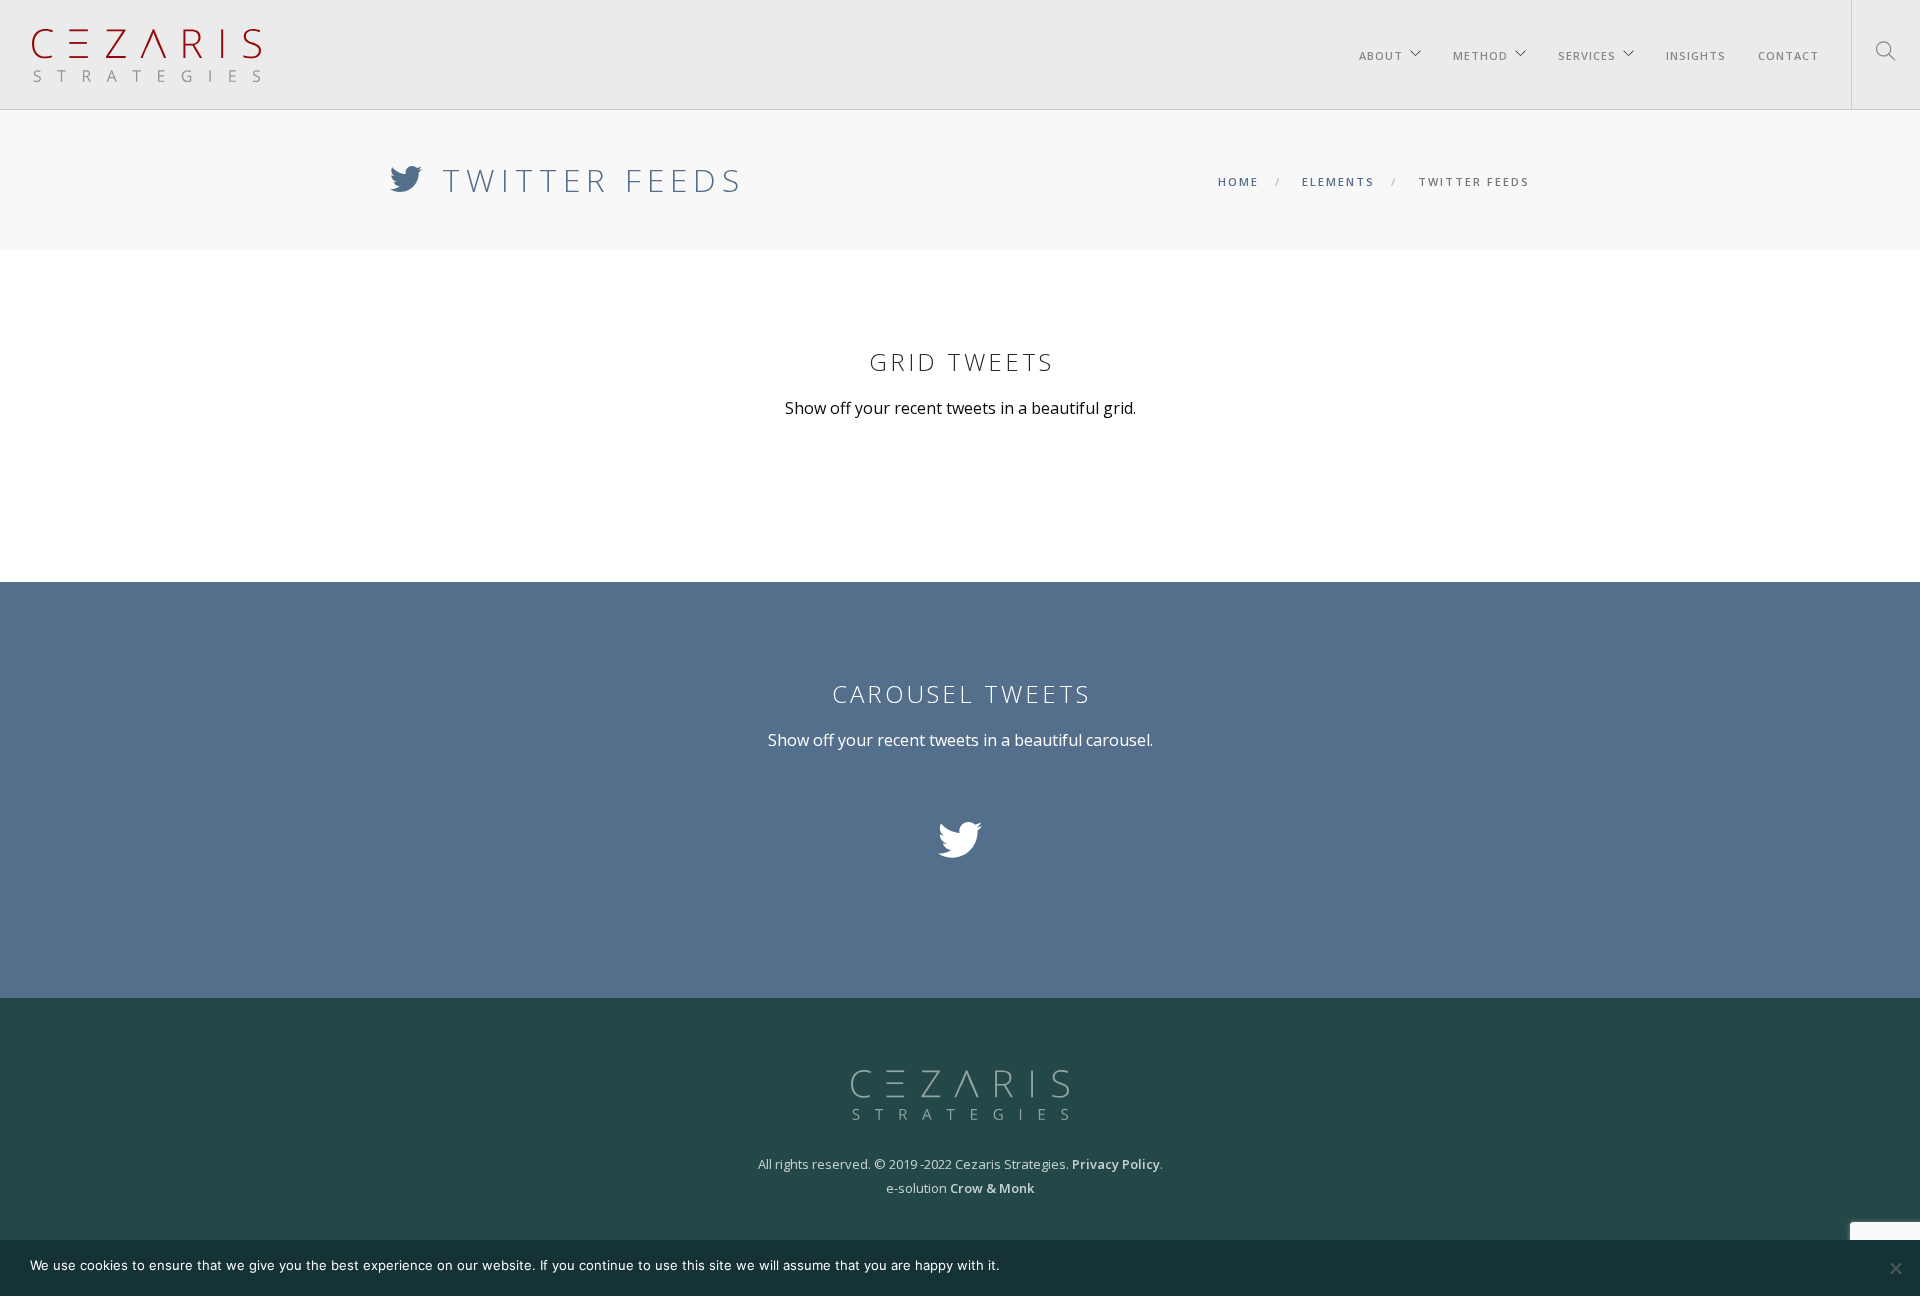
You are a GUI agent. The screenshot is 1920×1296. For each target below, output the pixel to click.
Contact (1788, 52)
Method (1480, 52)
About (1381, 52)
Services (1587, 52)
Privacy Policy (1116, 1164)
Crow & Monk (992, 1188)
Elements (1338, 181)
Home (1238, 181)
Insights (1696, 52)
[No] (1895, 1268)
